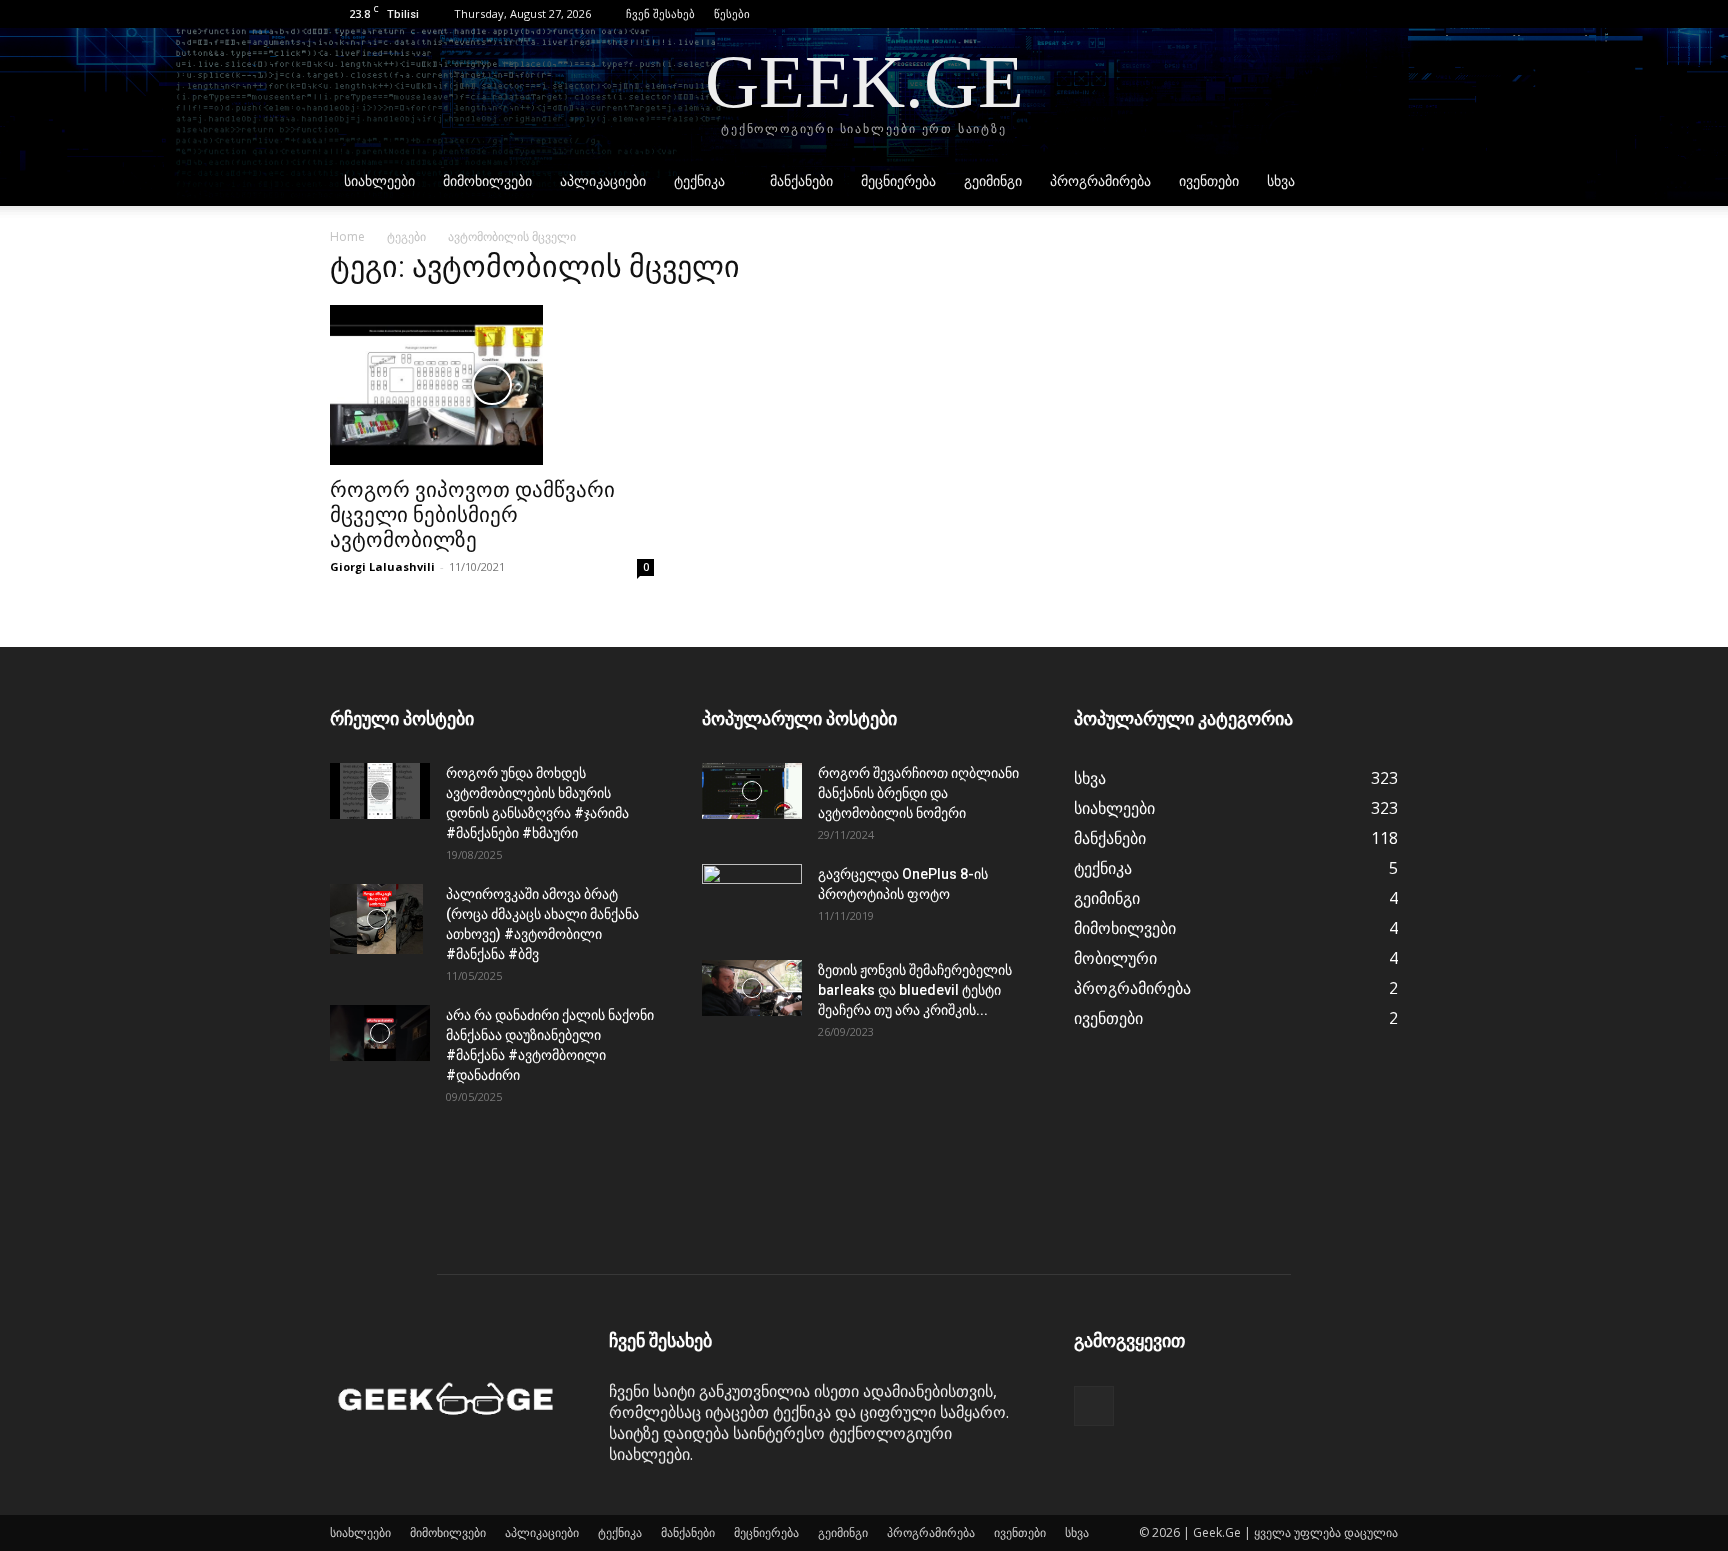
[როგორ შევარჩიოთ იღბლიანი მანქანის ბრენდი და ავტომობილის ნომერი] (752, 791)
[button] (1353, 13)
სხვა (1281, 181)
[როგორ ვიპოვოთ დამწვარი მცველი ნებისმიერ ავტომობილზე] (492, 385)
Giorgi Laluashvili (382, 566)
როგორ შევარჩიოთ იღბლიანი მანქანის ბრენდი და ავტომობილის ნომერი (918, 793)
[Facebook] (1383, 14)
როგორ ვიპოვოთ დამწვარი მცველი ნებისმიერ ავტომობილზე (472, 515)
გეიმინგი (993, 181)
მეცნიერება (898, 181)
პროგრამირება (1100, 181)
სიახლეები (379, 181)
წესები (732, 13)
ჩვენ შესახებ (660, 13)
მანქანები (801, 181)
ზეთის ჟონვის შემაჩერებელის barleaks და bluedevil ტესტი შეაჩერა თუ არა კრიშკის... (915, 990)
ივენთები (1209, 181)
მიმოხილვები (487, 181)
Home (347, 236)
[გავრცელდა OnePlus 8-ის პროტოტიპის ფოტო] (752, 899)
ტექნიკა (699, 181)
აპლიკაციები (603, 181)
